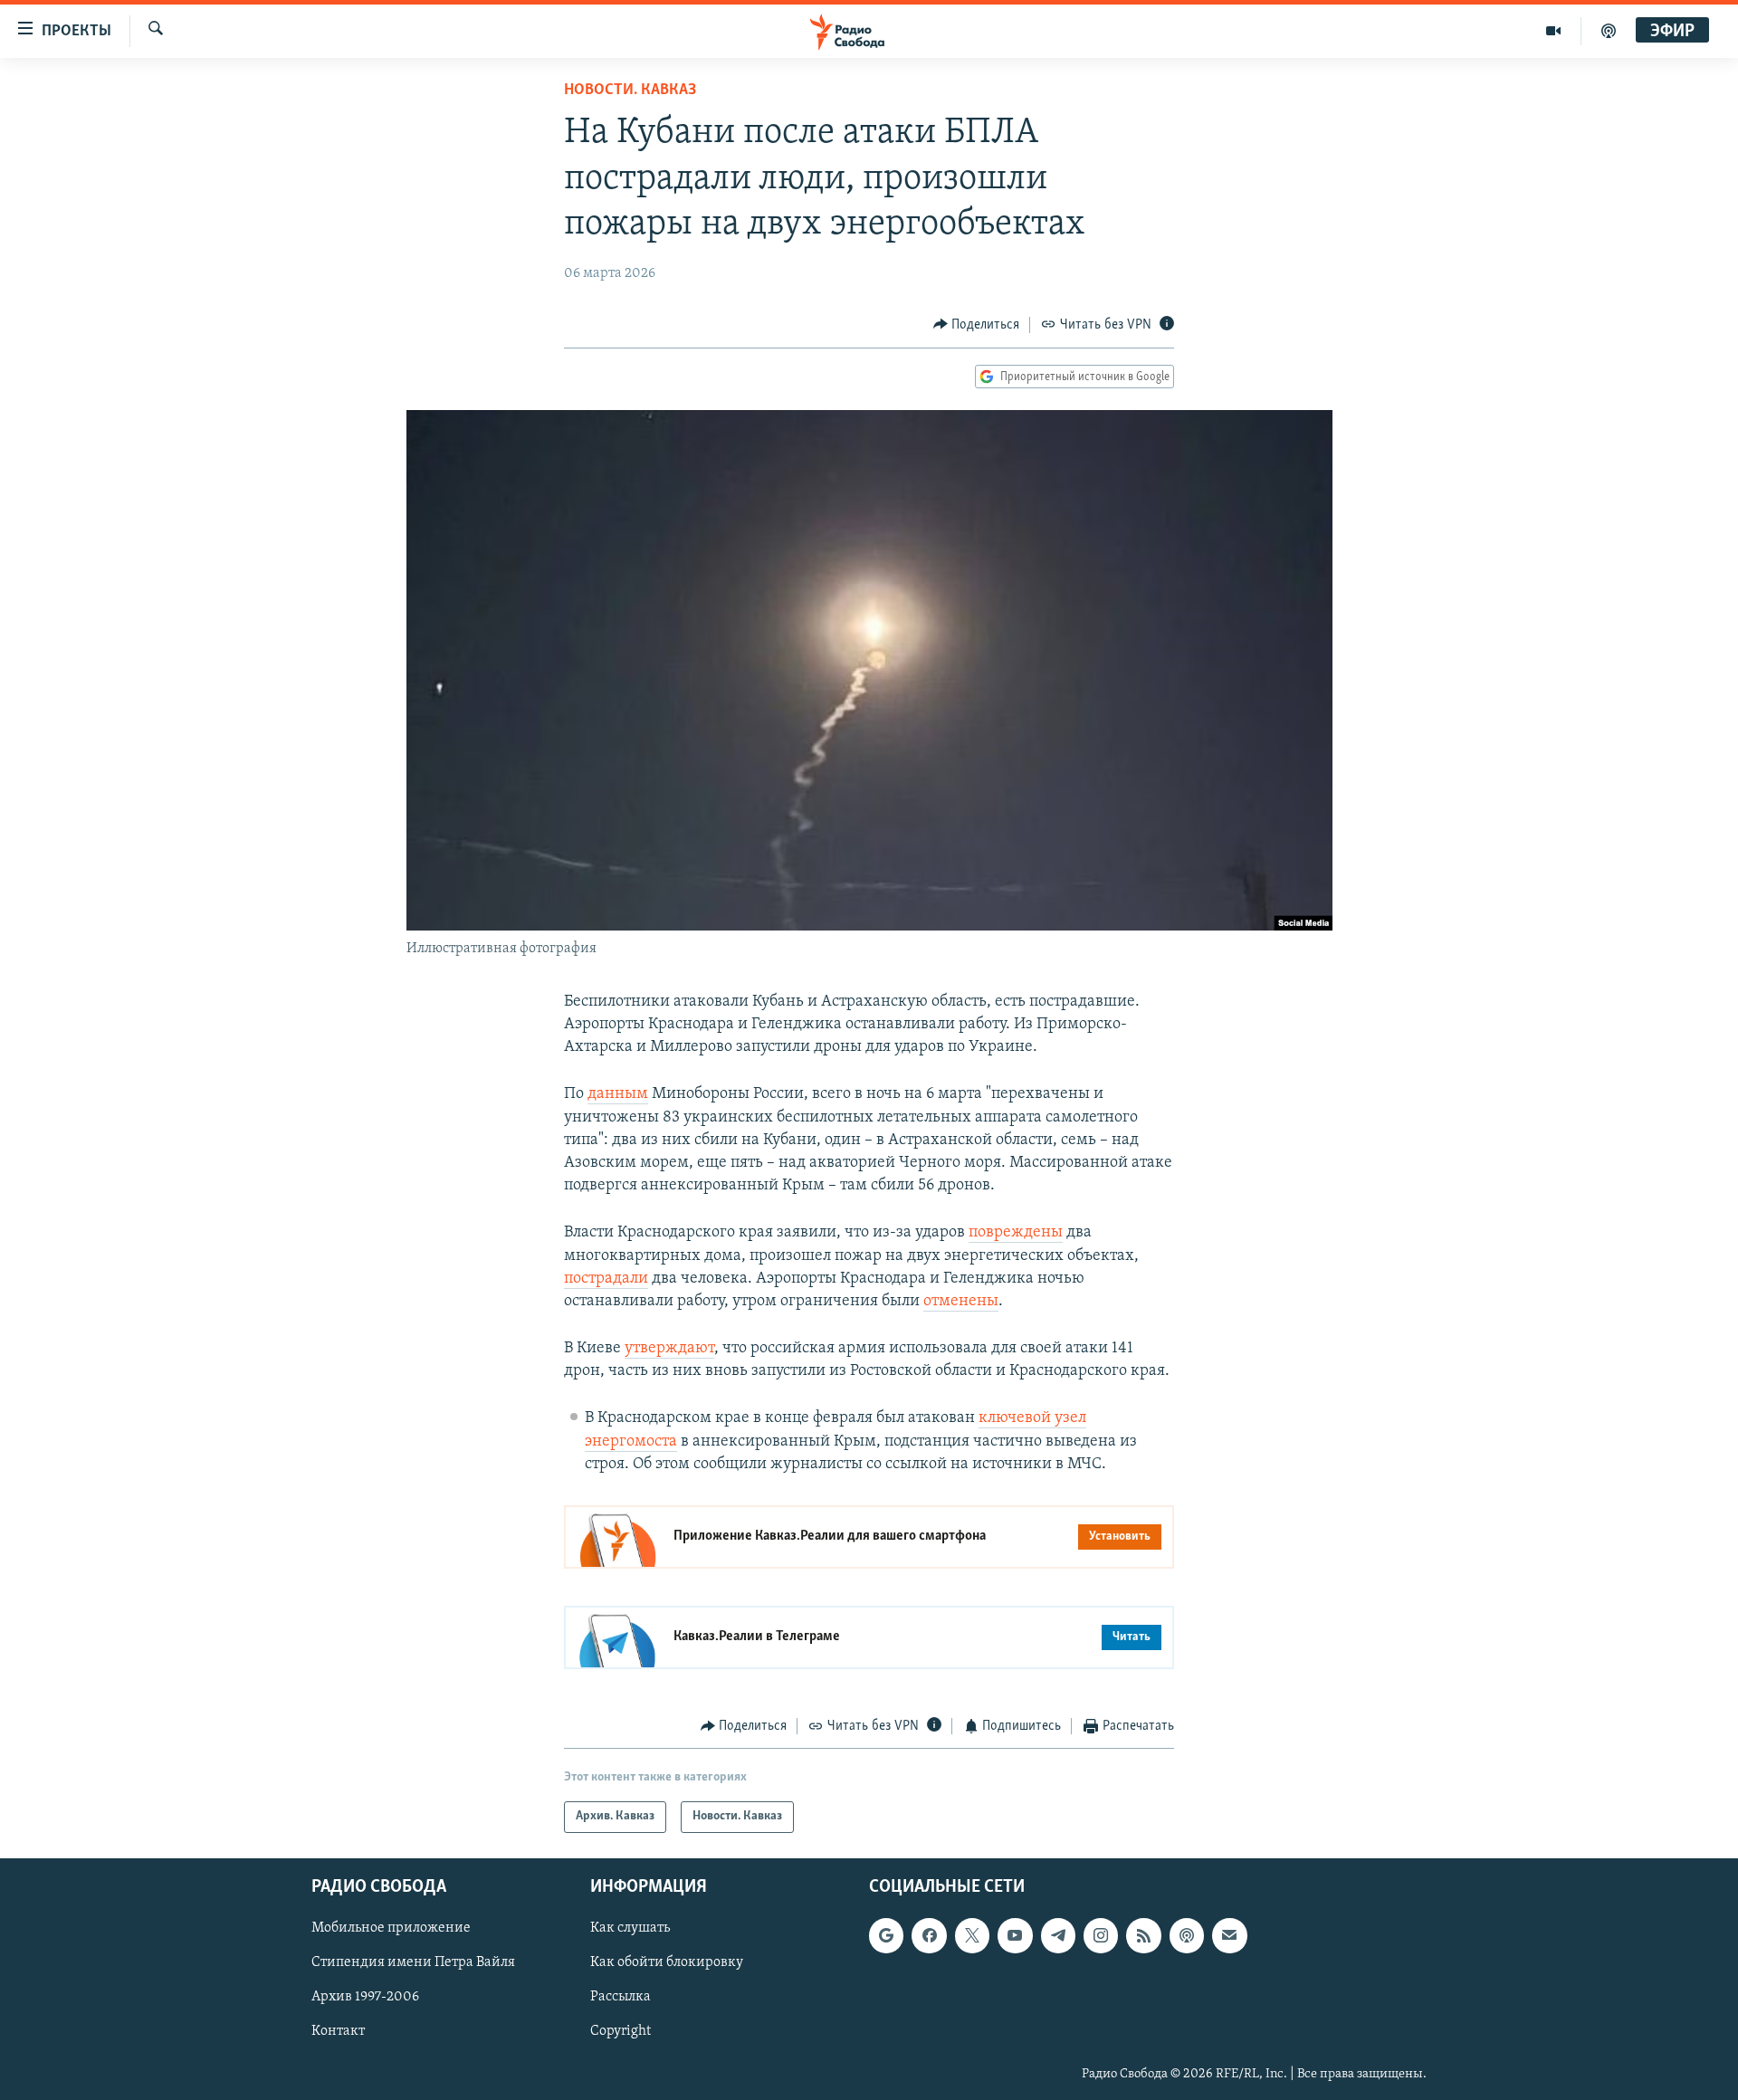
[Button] (977, 325)
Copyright (621, 2031)
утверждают (669, 1349)
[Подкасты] (1187, 1935)
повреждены (1016, 1233)
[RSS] (1143, 1935)
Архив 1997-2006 (365, 1997)
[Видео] (1554, 31)
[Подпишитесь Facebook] (929, 1935)
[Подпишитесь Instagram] (1101, 1935)
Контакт (338, 2031)
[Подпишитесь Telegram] (1058, 1935)
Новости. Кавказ (630, 91)
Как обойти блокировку (667, 1962)
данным (618, 1094)
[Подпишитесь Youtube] (1015, 1935)
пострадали (606, 1279)
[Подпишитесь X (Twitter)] (972, 1935)
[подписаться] (1229, 1935)
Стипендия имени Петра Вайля (413, 1962)
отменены (961, 1302)
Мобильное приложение (391, 1928)
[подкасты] (1609, 31)
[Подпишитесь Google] (886, 1935)
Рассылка (621, 1997)
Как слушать (630, 1928)
